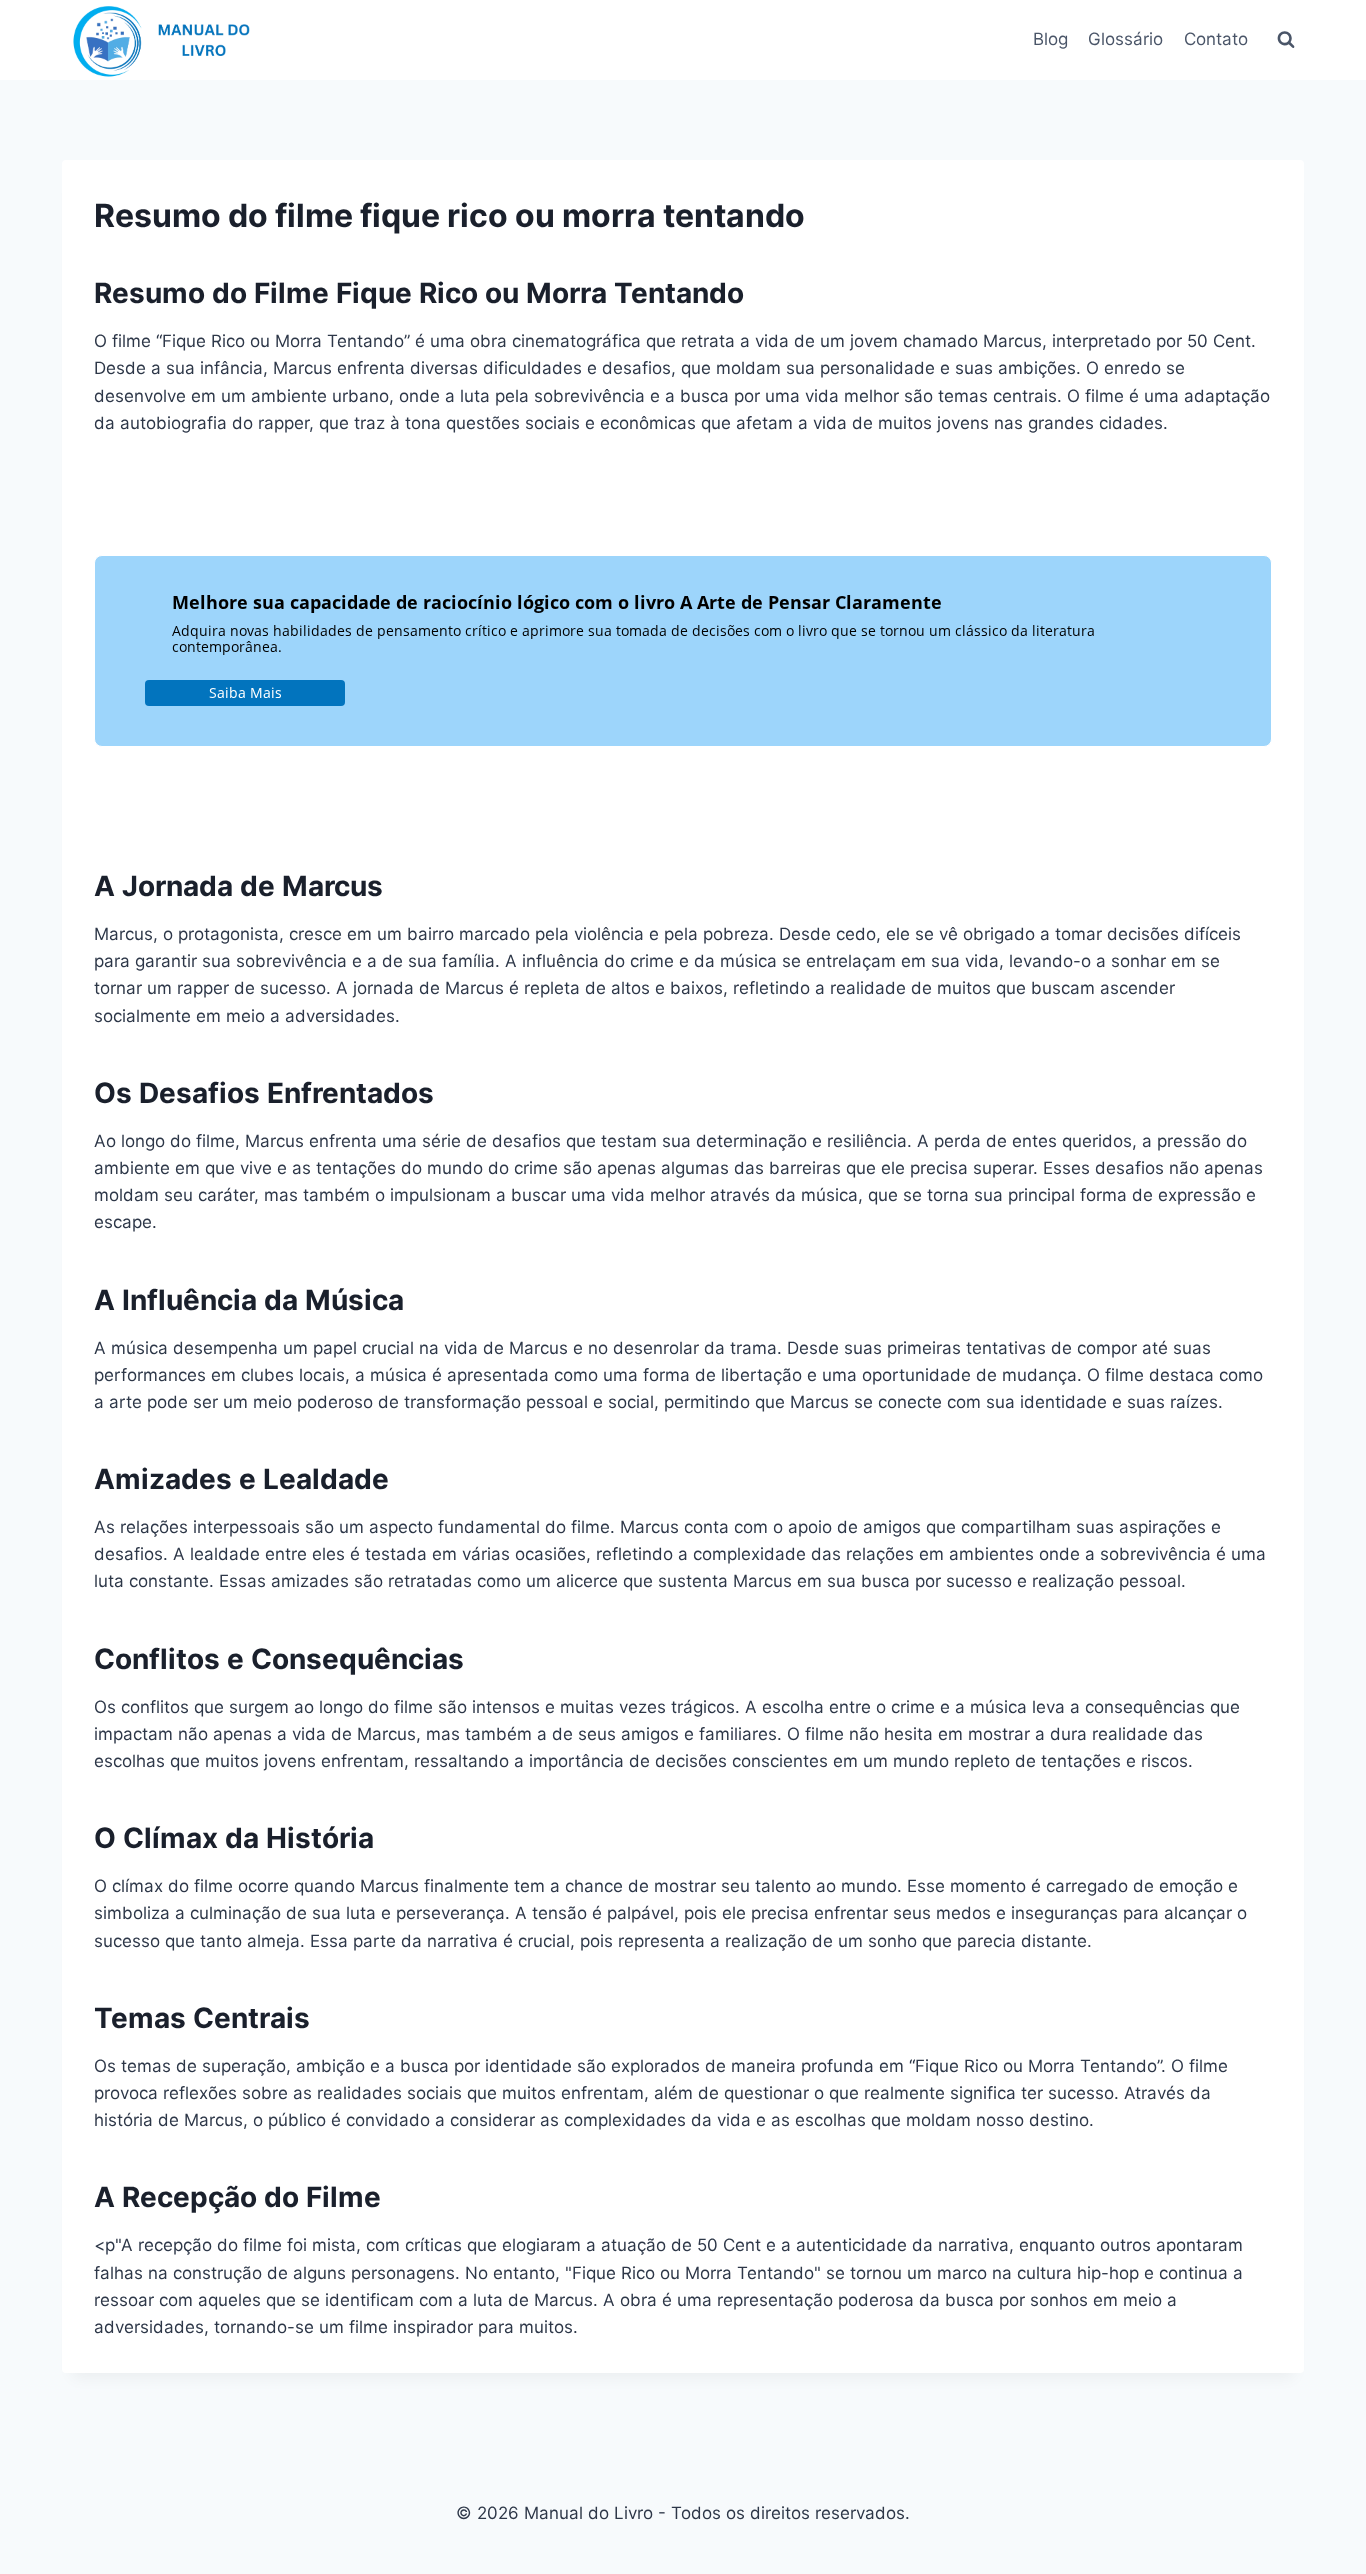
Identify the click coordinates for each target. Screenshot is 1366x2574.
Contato (1216, 39)
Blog (1050, 39)
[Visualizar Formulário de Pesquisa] (1286, 40)
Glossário (1125, 39)
